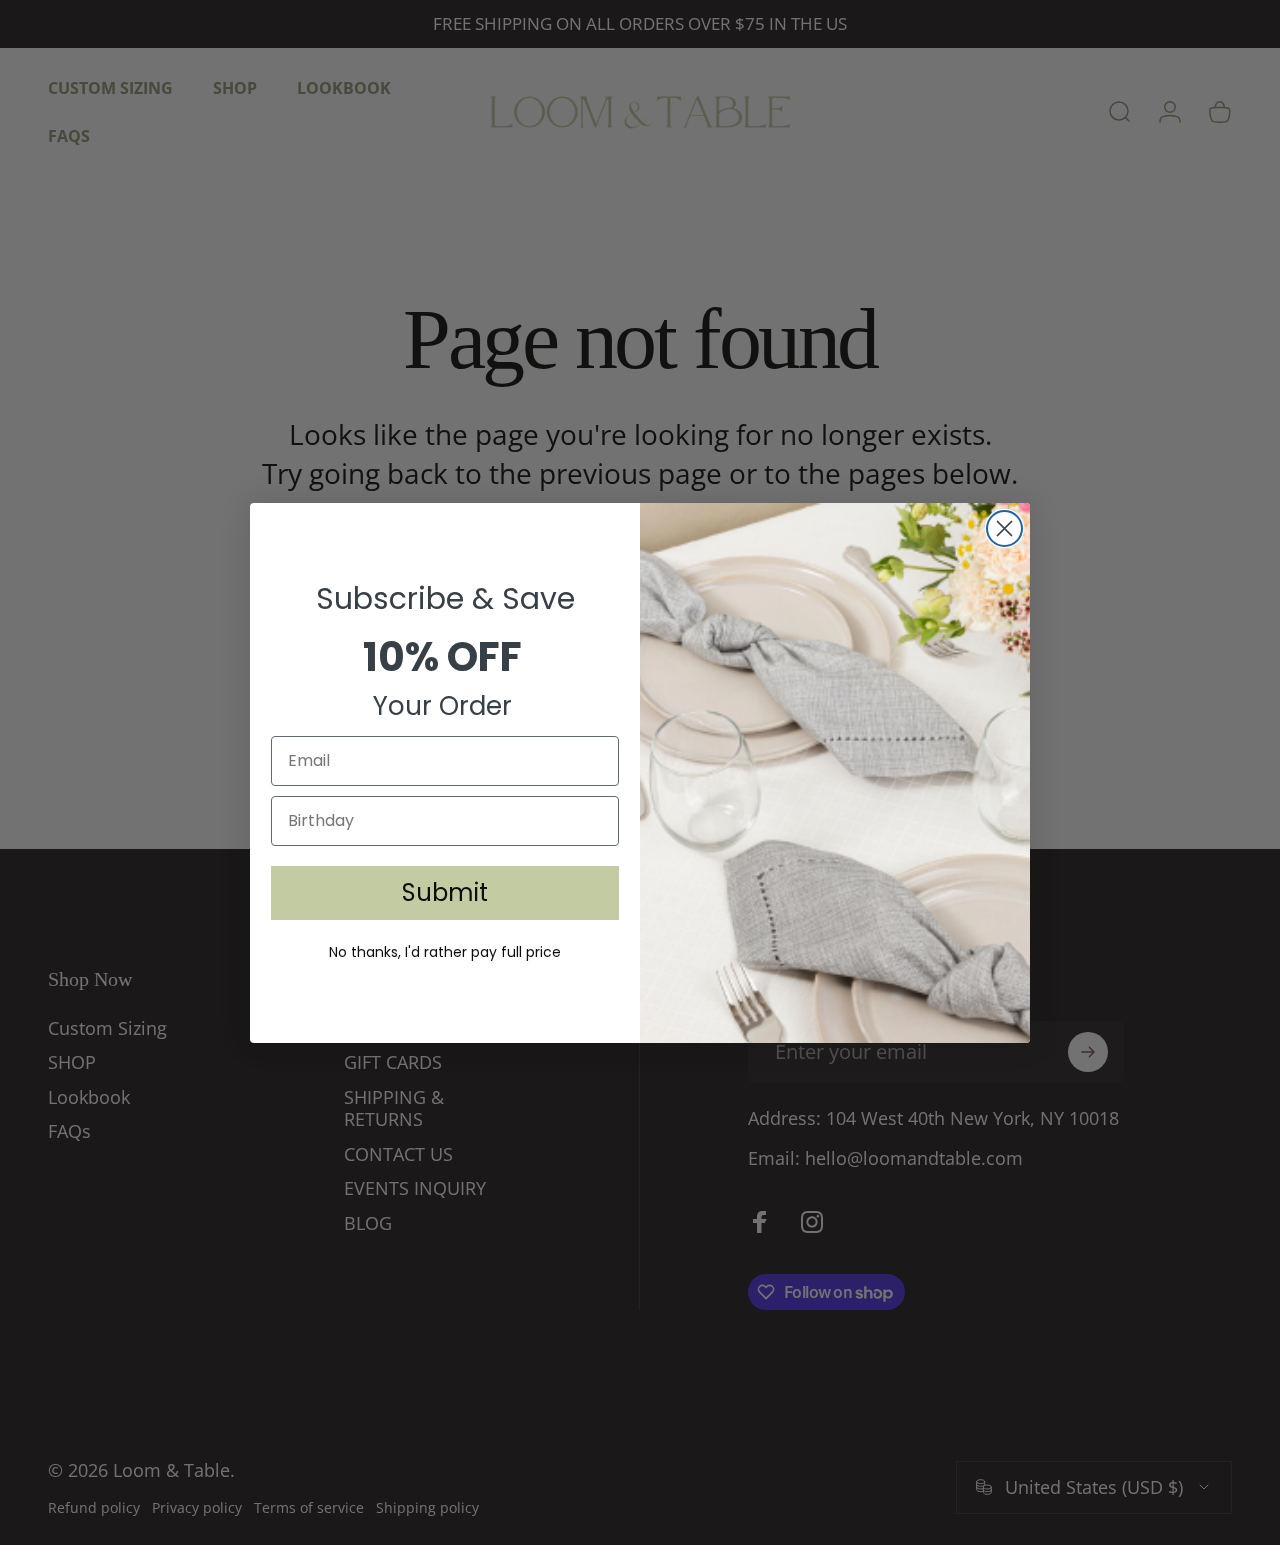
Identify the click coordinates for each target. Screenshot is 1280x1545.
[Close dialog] (1004, 528)
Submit (445, 892)
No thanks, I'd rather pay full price (445, 952)
